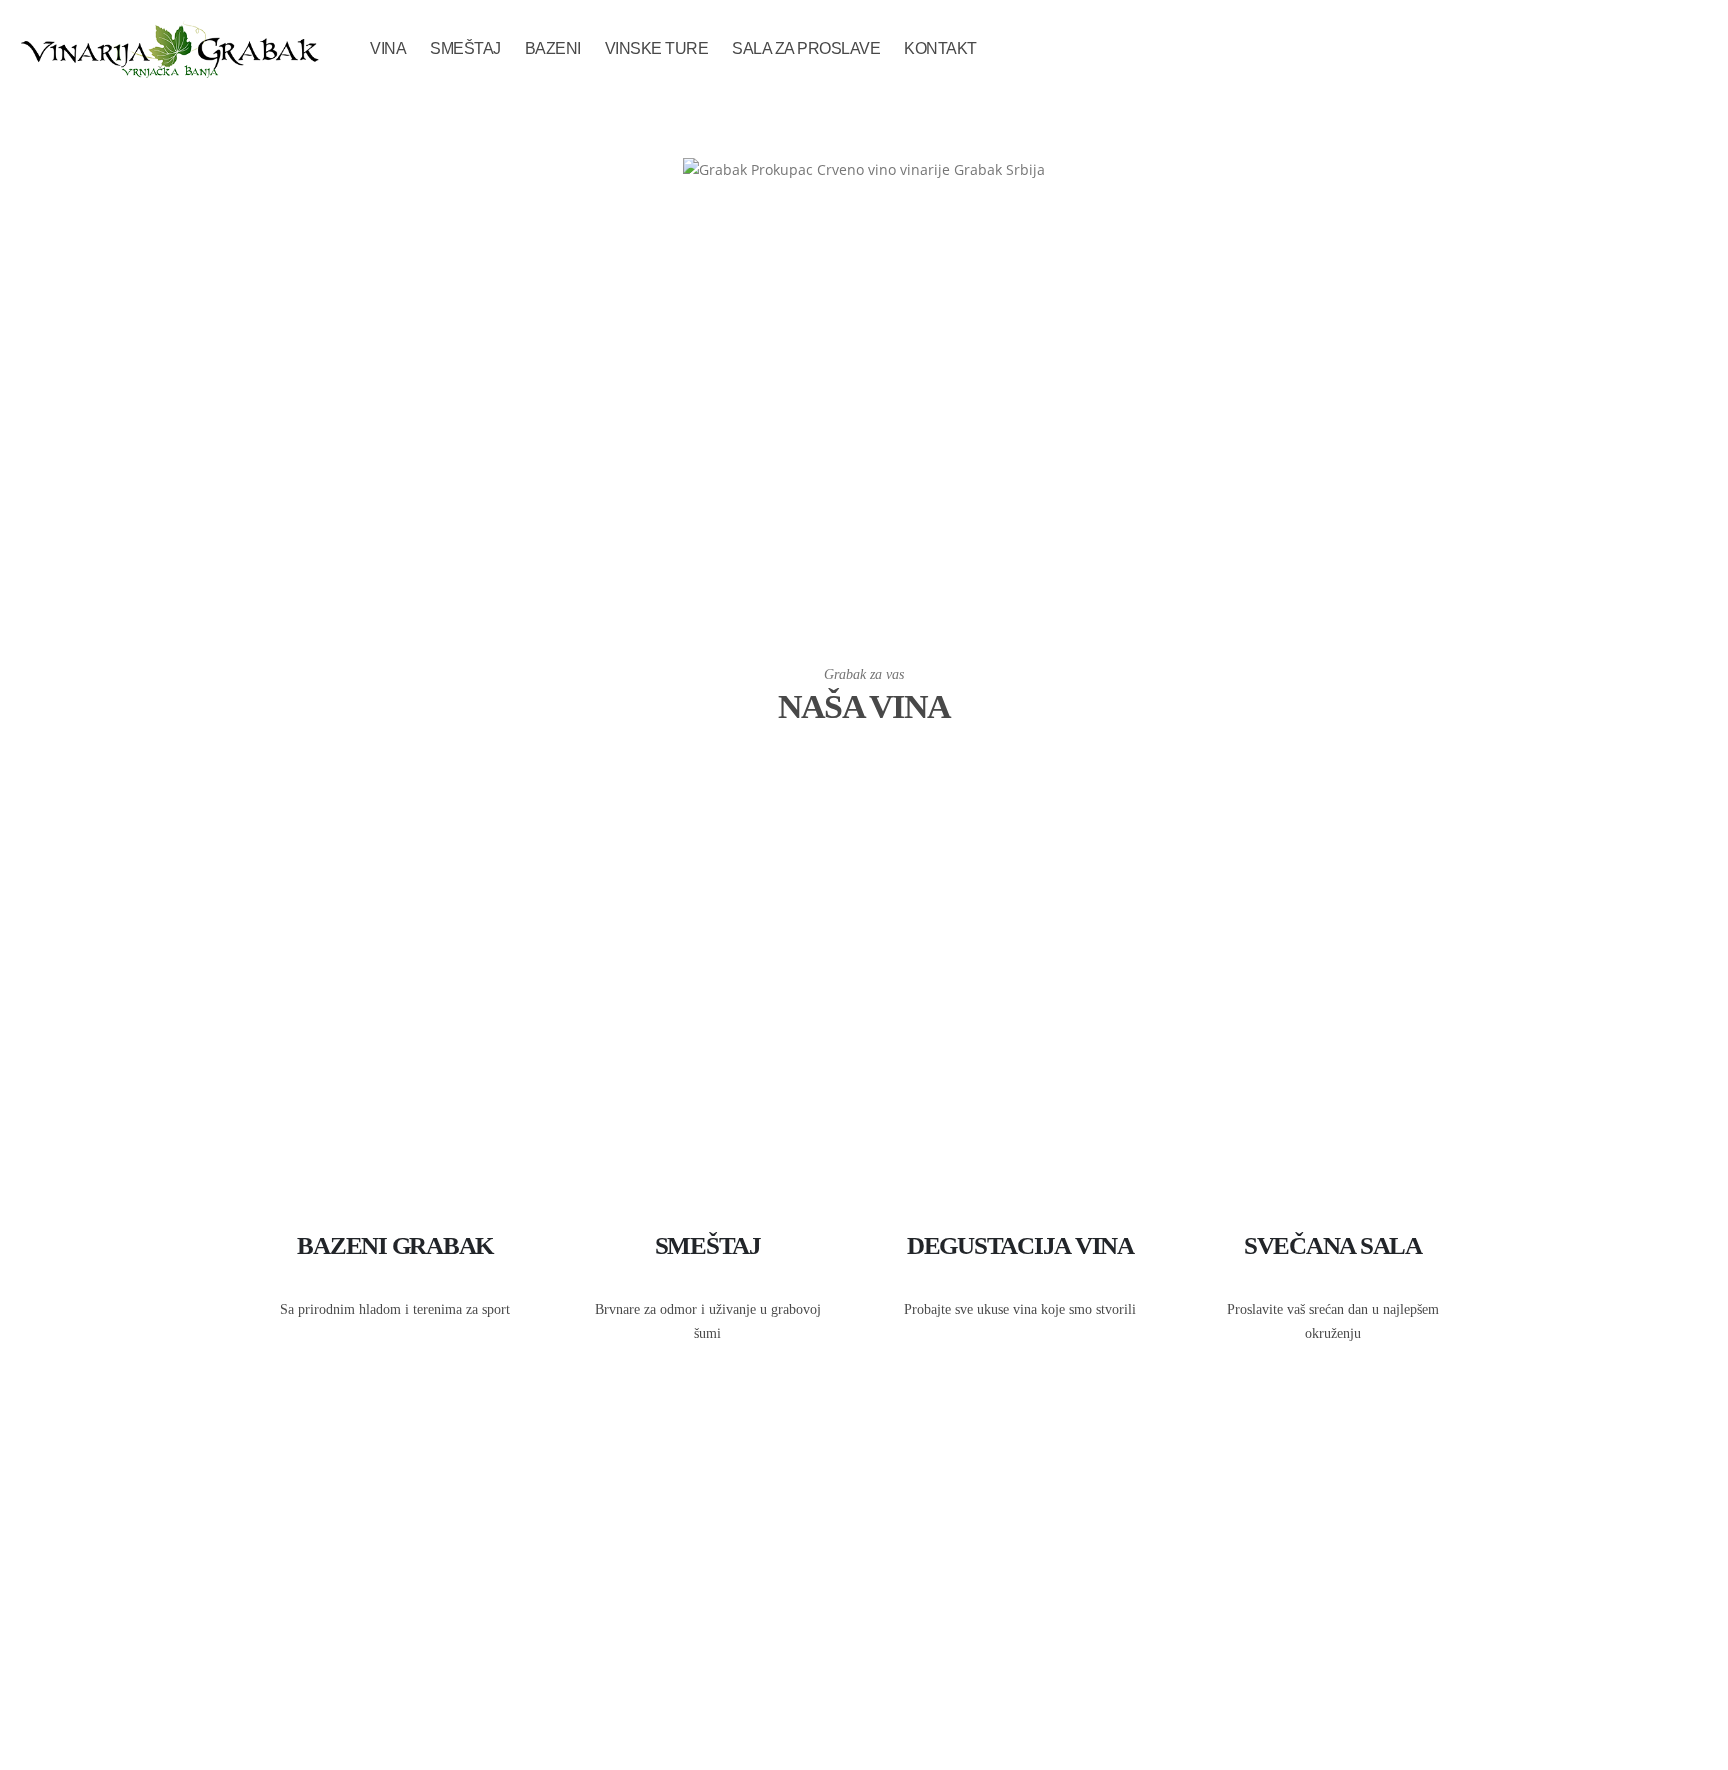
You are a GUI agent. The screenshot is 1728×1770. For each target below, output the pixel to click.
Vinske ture (657, 48)
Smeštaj (465, 48)
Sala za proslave (806, 48)
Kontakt (940, 48)
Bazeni (553, 48)
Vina (388, 48)
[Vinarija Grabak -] (169, 49)
